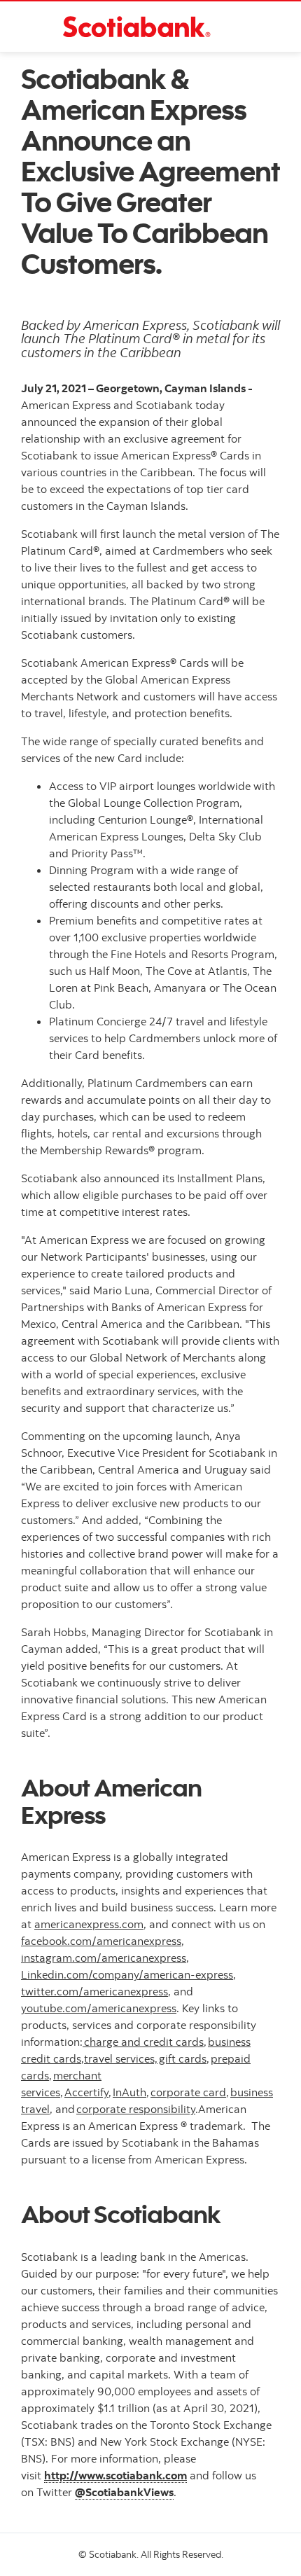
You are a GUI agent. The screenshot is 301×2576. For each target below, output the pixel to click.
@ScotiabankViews (124, 2492)
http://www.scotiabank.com (115, 2475)
